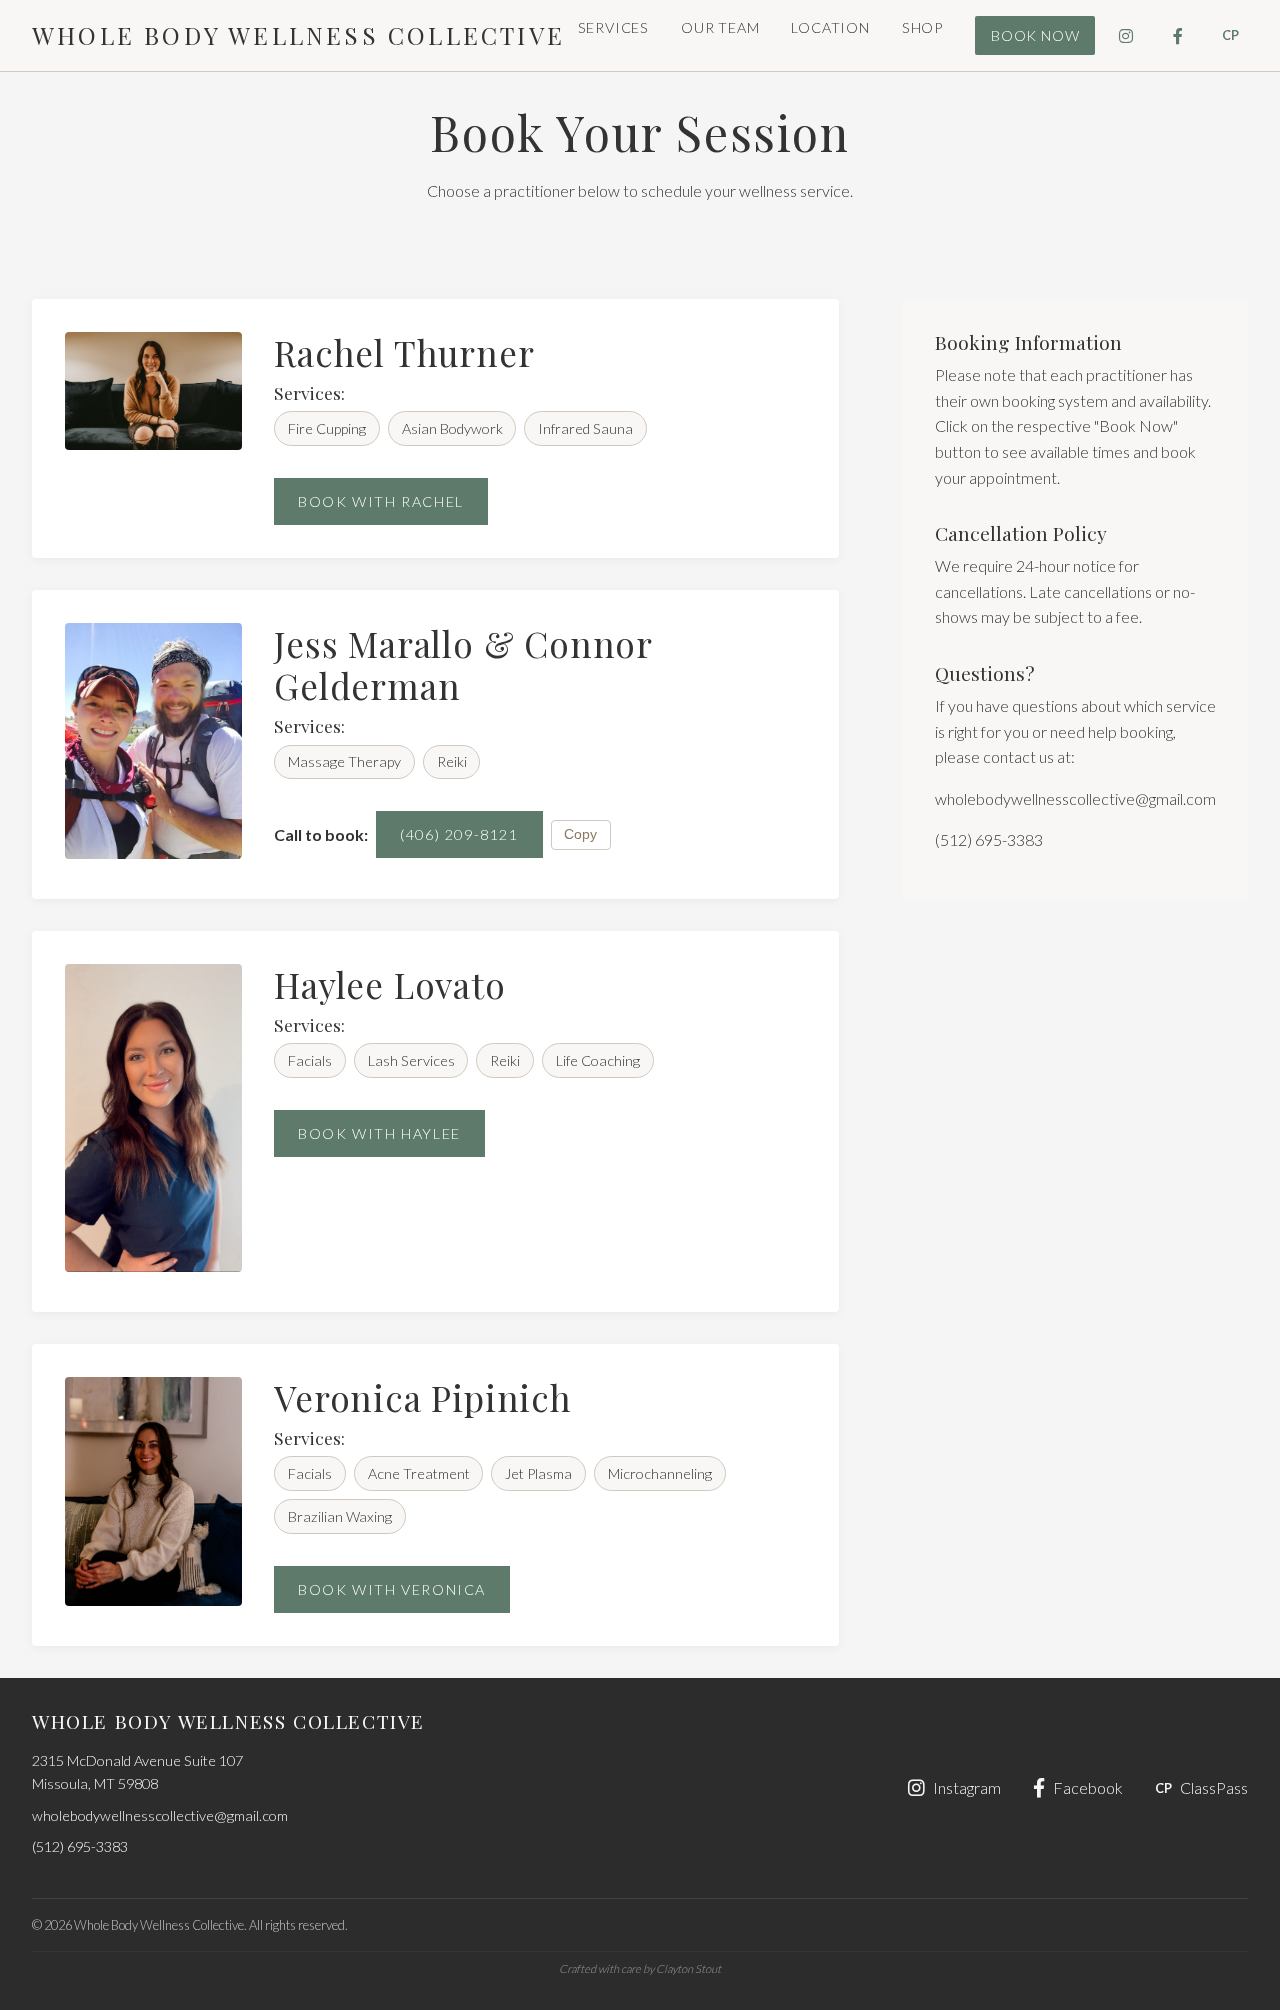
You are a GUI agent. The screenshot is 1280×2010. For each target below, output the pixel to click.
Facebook (1088, 1787)
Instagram (967, 1787)
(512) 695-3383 (989, 839)
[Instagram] (1126, 36)
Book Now (1035, 35)
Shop (922, 27)
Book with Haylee (379, 1133)
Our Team (720, 27)
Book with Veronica (392, 1589)
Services (613, 27)
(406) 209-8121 (459, 834)
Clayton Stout (688, 1968)
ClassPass (1201, 1787)
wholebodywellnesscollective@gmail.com (1075, 798)
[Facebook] (1178, 36)
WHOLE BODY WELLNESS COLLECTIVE (298, 35)
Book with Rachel (381, 501)
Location (830, 27)
